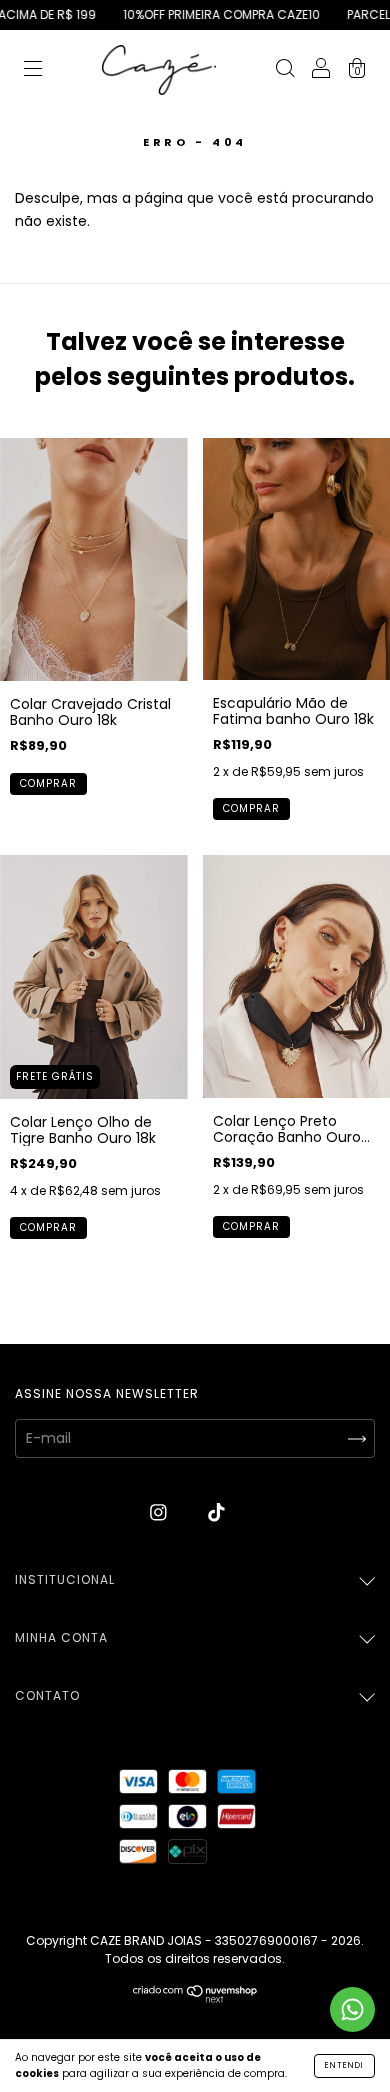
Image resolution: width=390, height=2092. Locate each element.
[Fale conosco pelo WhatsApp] (352, 2009)
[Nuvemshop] (195, 1998)
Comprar (48, 783)
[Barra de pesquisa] (285, 71)
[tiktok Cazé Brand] (216, 1512)
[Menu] (33, 71)
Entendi (344, 2065)
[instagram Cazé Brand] (160, 1512)
